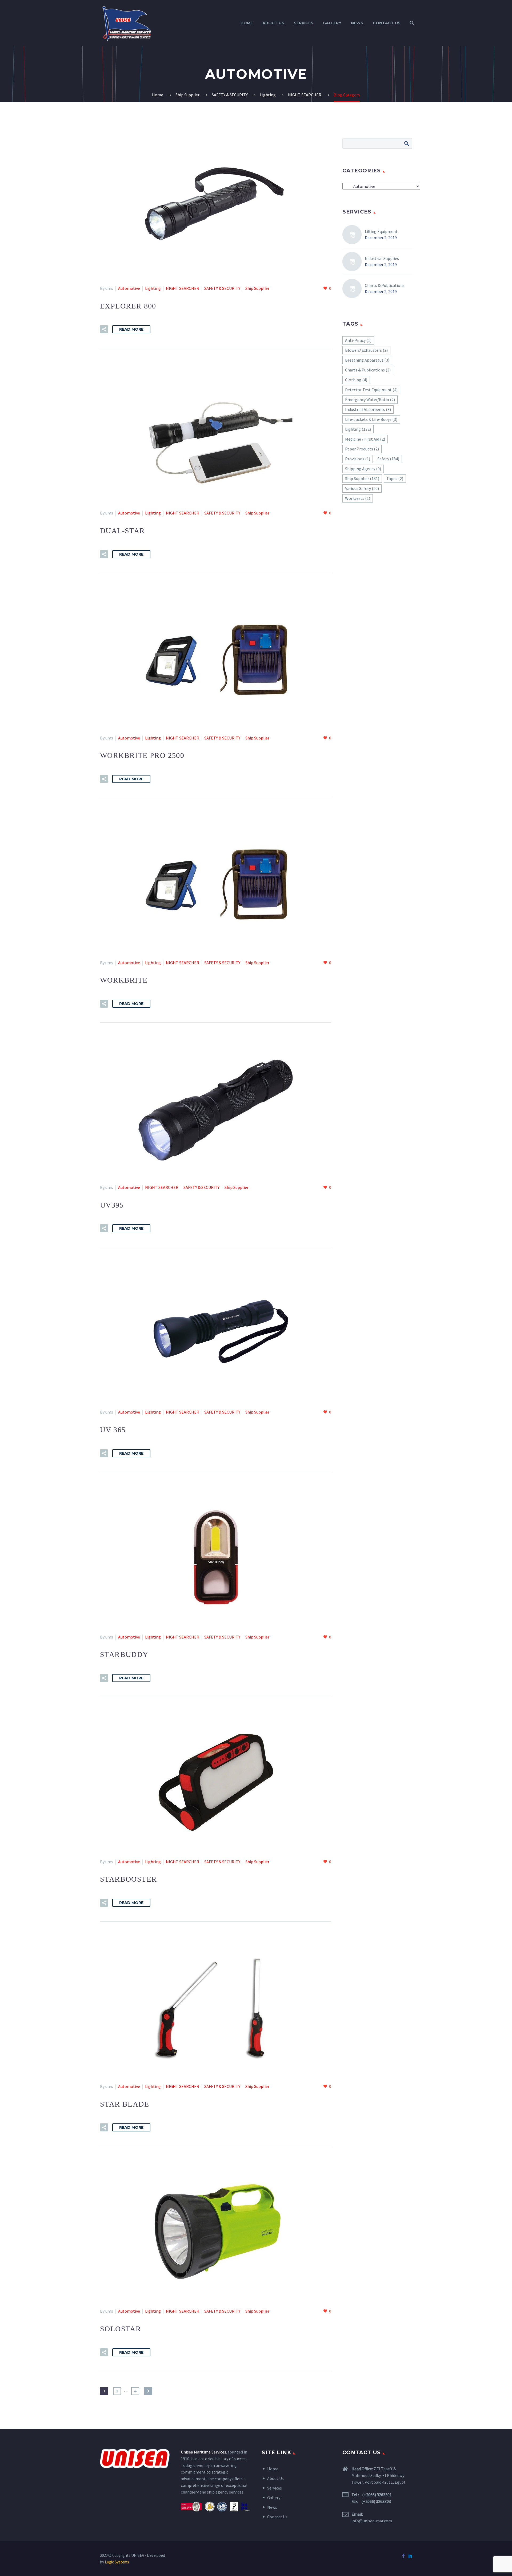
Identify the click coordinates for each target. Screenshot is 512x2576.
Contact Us (387, 23)
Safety (388, 459)
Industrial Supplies (382, 258)
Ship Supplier (257, 288)
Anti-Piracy (358, 340)
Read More (131, 329)
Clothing (356, 380)
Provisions (358, 459)
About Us (273, 23)
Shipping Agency (363, 469)
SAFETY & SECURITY (222, 288)
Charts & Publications (385, 285)
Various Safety (362, 488)
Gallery (332, 23)
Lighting (153, 288)
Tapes (395, 478)
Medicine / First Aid (365, 439)
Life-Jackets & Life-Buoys (371, 419)
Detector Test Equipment (371, 390)
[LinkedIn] (410, 2556)
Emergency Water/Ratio (370, 399)
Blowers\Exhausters (366, 350)
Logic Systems (117, 2562)
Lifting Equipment (381, 231)
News (357, 23)
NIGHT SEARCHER (183, 288)
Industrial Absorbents (368, 409)
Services (304, 23)
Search (406, 143)
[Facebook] (403, 2556)
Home (247, 23)
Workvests (358, 498)
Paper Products (362, 449)
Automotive (129, 288)
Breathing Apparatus (367, 360)
